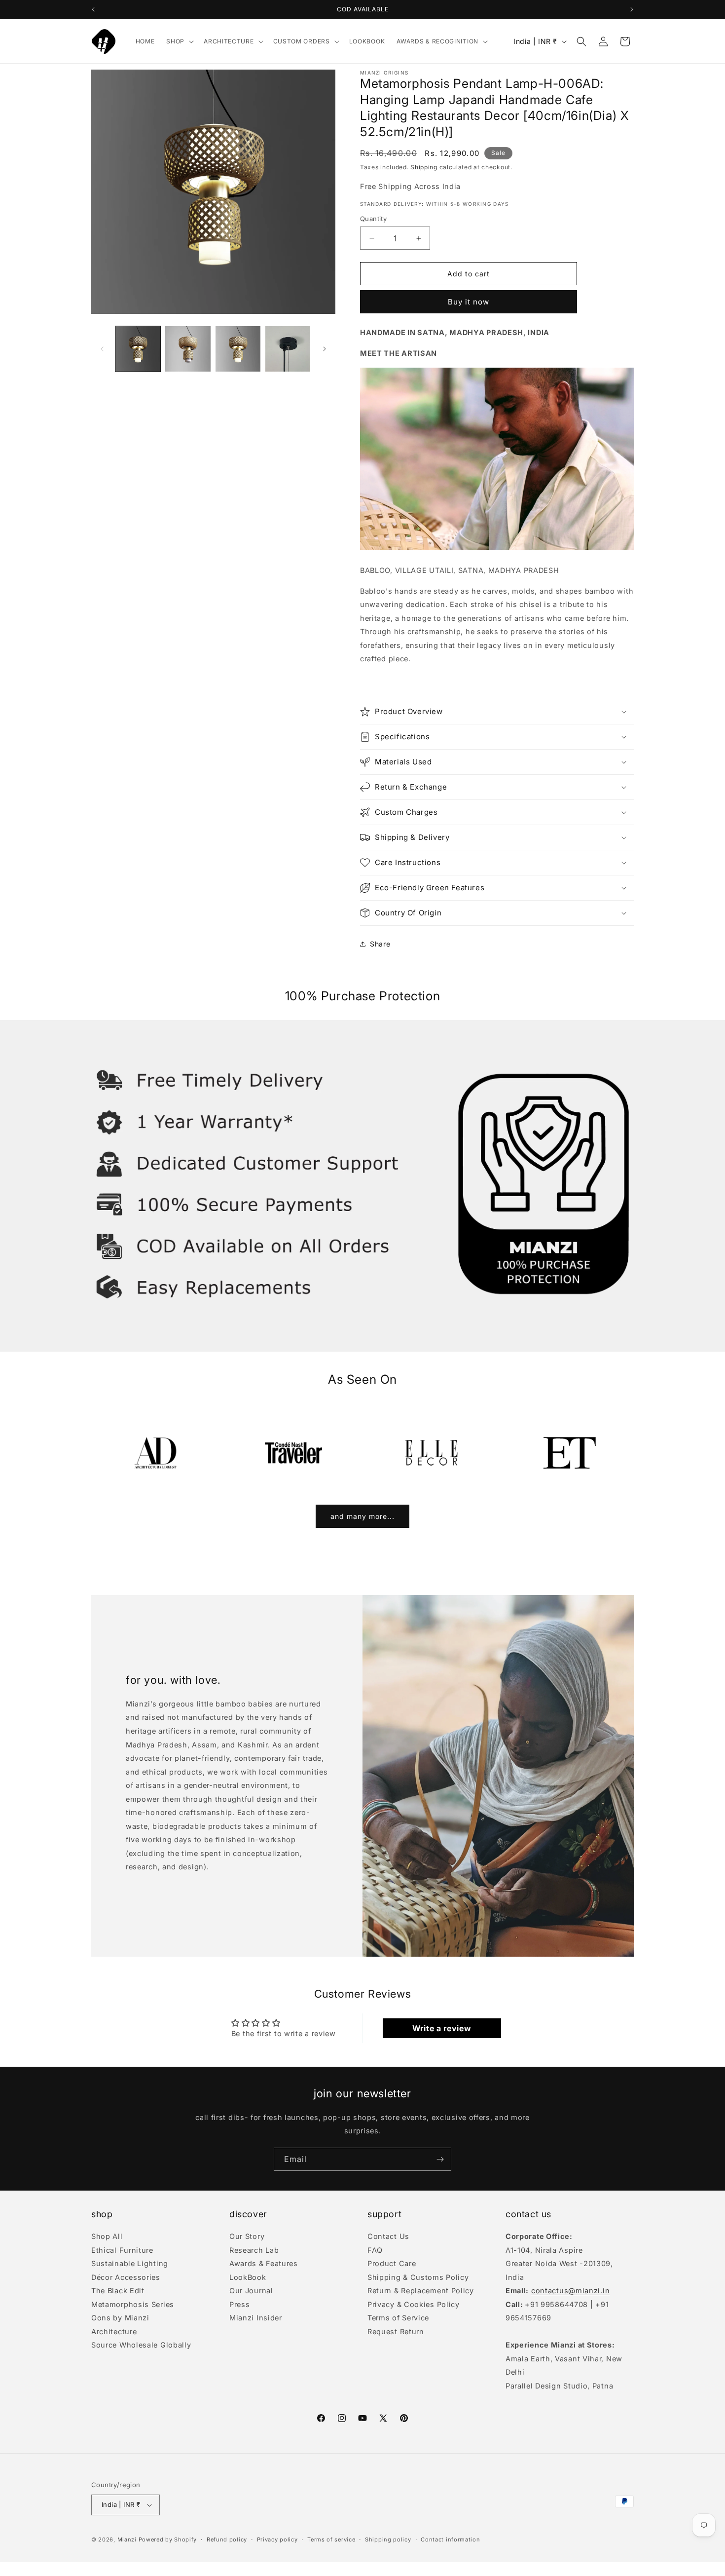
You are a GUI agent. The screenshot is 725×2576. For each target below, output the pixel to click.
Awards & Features (264, 2263)
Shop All (107, 2237)
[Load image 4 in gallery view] (288, 349)
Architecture (114, 2331)
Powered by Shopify (168, 2539)
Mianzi (127, 2539)
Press (240, 2304)
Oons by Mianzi (120, 2318)
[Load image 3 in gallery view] (238, 349)
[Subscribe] (440, 2159)
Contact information (450, 2539)
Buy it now (469, 302)
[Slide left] (102, 349)
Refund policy (227, 2539)
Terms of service (331, 2539)
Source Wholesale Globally (141, 2345)
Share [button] (380, 944)
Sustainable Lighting (130, 2263)
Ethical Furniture (122, 2250)
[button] (179, 41)
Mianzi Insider (256, 2318)
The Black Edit (118, 2291)
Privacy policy (277, 2539)
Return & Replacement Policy (421, 2291)
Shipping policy (388, 2539)
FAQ (375, 2250)
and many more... (362, 1516)
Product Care (392, 2263)
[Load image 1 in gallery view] (138, 349)
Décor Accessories (126, 2277)
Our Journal (251, 2291)
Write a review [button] (442, 2028)
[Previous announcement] (93, 9)
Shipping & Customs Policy (418, 2277)
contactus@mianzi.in (570, 2291)
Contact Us (388, 2237)
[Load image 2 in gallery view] (188, 349)
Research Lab (254, 2250)
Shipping (424, 167)
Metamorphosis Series (133, 2304)
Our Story (247, 2237)
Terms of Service (398, 2318)
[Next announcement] (632, 9)
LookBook (248, 2277)
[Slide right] (325, 349)
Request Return (396, 2331)
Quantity (373, 219)
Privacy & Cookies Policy (414, 2304)
